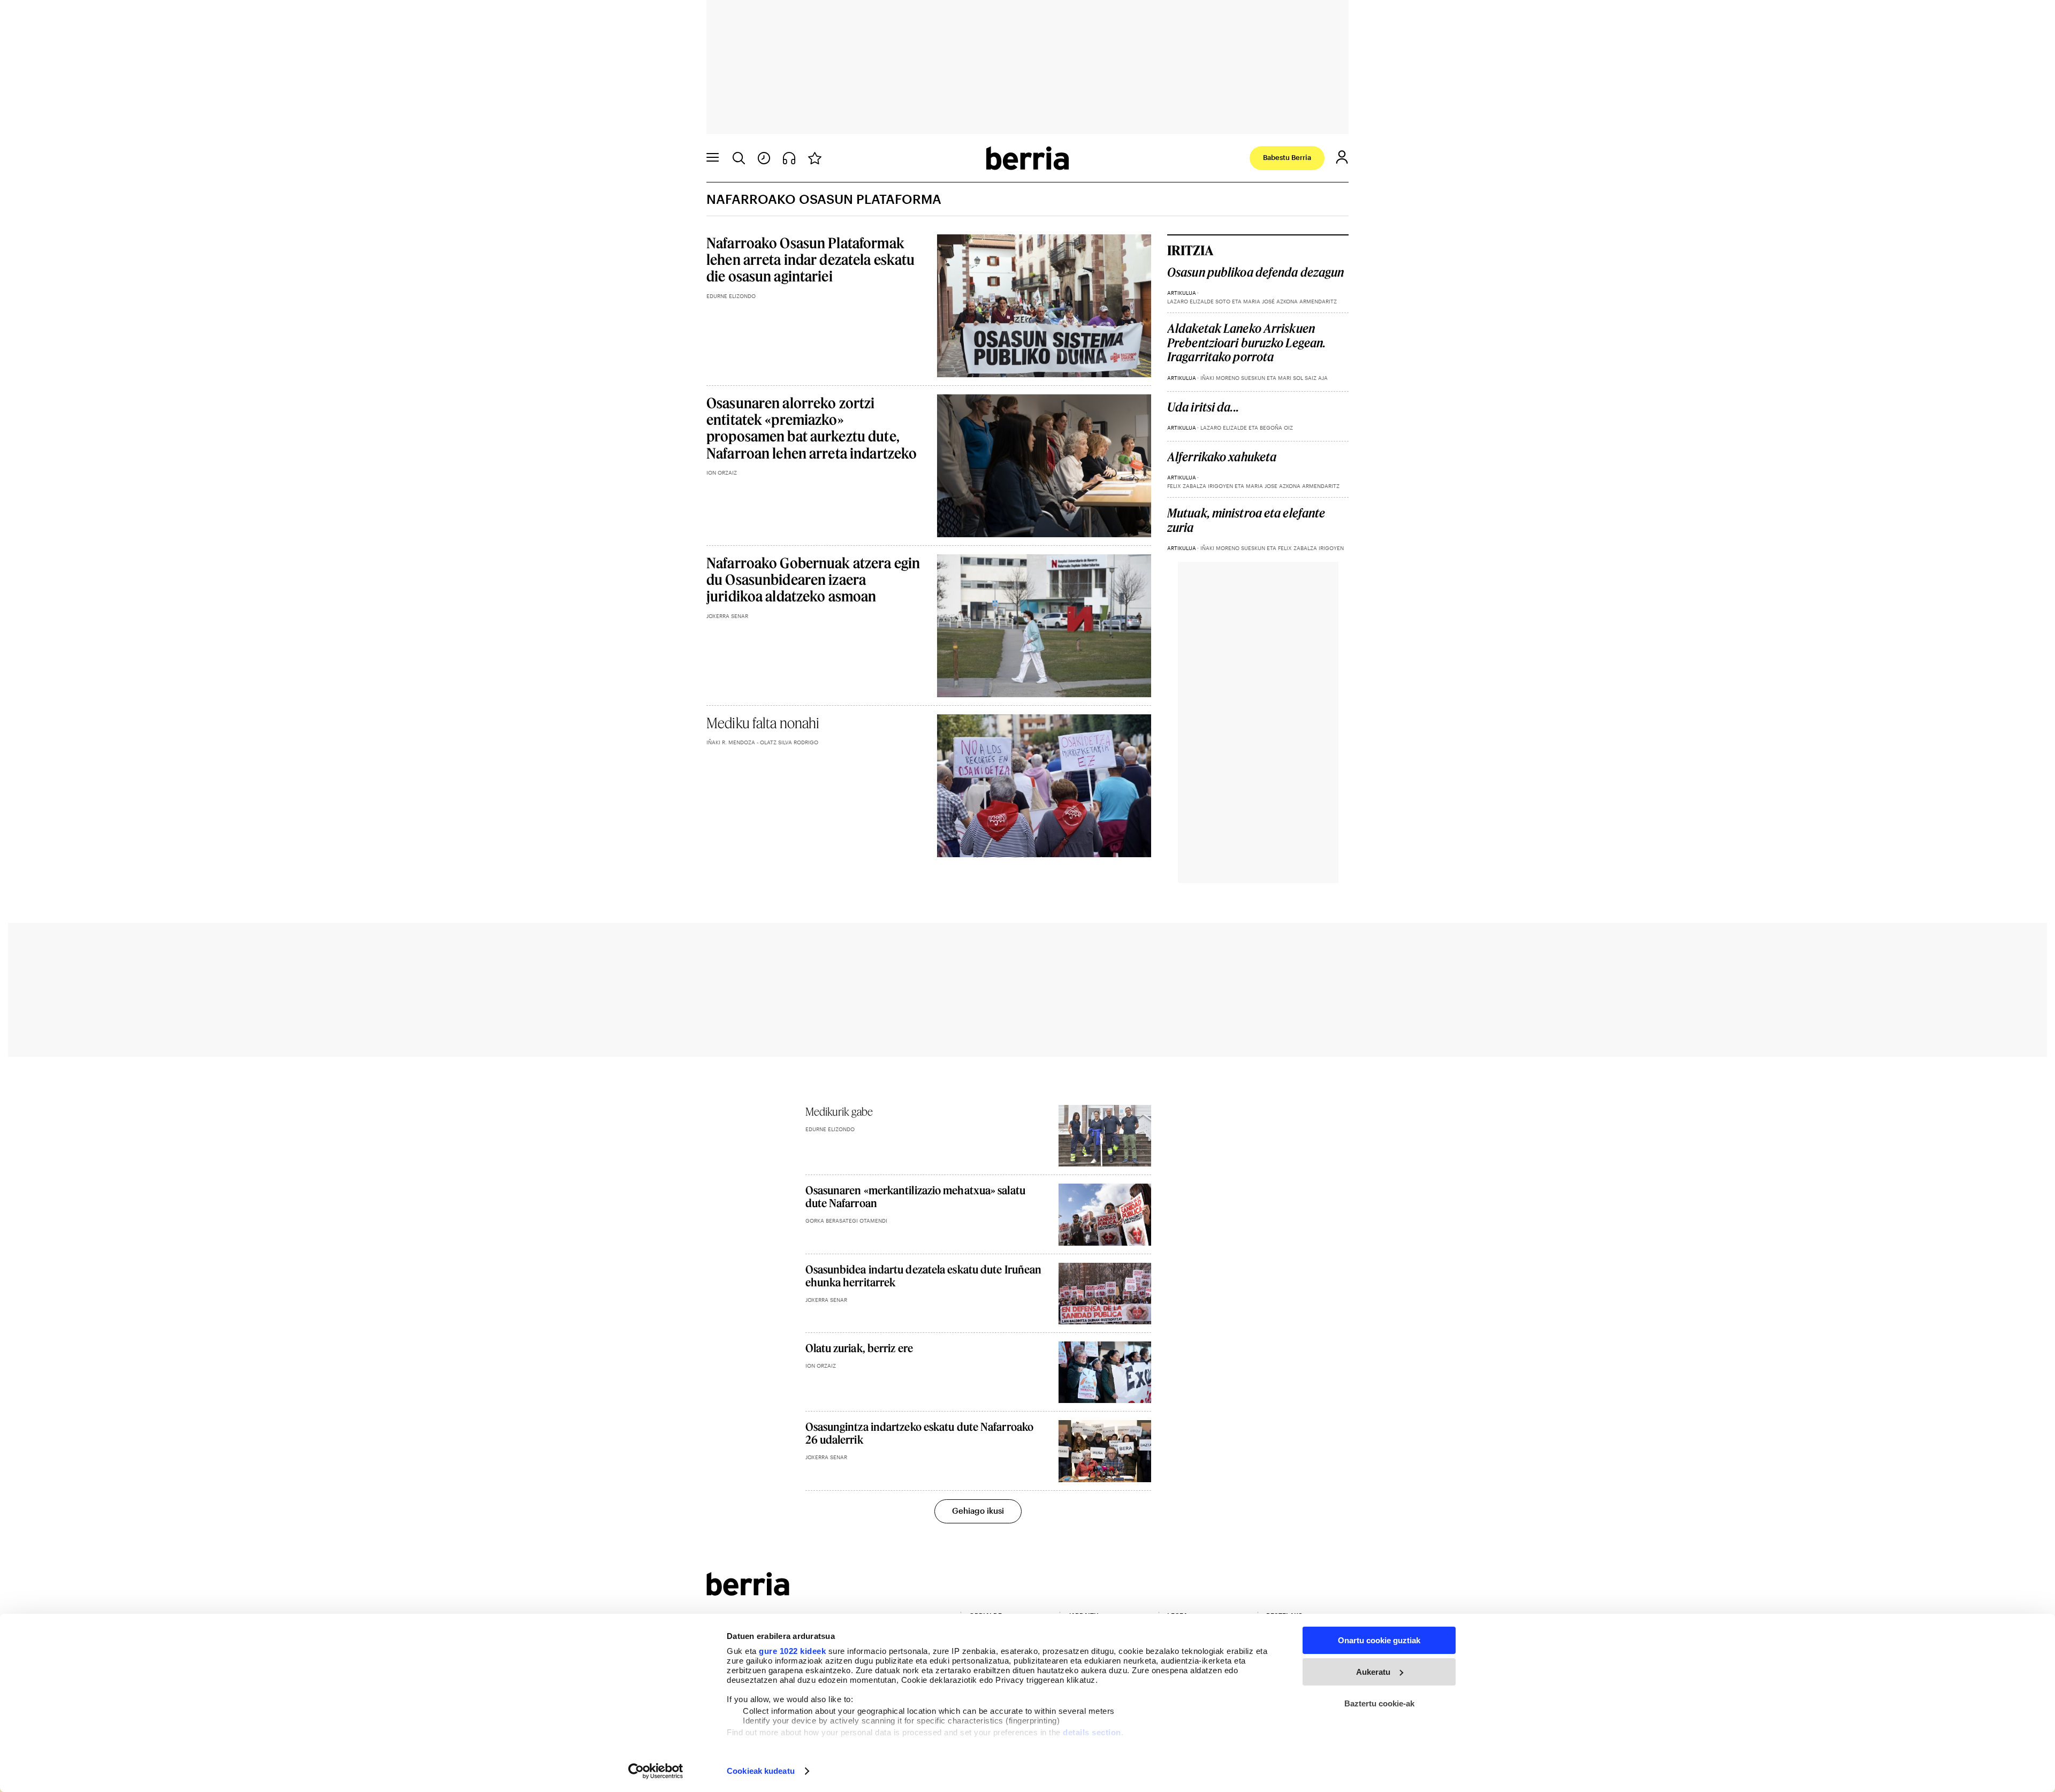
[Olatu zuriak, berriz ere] (1105, 1372)
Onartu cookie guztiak (1379, 1640)
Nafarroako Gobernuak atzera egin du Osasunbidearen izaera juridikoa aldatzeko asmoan (813, 579)
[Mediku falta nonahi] (1044, 786)
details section (1092, 1732)
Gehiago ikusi (978, 1511)
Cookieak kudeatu (761, 1771)
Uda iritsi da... (1203, 407)
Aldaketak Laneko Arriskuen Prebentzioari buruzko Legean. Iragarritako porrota (1246, 343)
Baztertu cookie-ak (1379, 1703)
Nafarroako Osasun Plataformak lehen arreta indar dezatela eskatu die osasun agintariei (810, 259)
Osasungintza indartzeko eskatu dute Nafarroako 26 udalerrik (920, 1433)
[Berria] (748, 1592)
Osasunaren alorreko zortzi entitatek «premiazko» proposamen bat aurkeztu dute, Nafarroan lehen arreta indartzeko (812, 428)
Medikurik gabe (839, 1111)
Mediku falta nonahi (763, 723)
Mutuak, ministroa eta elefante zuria (1246, 520)
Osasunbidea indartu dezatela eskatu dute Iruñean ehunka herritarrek (924, 1276)
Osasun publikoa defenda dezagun (1255, 272)
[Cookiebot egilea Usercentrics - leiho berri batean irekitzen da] (656, 1771)
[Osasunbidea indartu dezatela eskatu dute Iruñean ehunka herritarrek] (1105, 1294)
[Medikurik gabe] (1105, 1136)
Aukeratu (1373, 1672)
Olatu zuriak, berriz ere (859, 1348)
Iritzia (1190, 250)
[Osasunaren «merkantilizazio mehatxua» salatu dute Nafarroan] (1105, 1214)
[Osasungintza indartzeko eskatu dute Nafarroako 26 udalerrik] (1105, 1451)
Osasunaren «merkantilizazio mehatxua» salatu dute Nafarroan (915, 1196)
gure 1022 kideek (792, 1651)
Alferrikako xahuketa (1222, 457)
